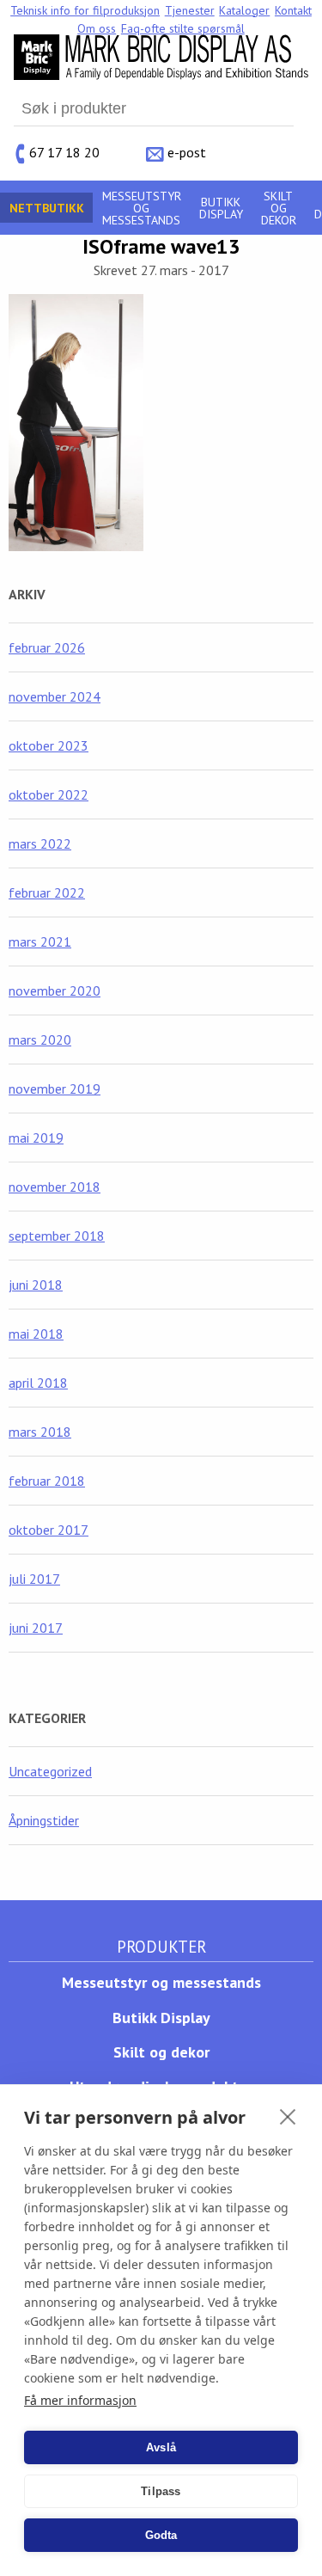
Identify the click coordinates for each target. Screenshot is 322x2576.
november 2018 (55, 1187)
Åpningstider (44, 1820)
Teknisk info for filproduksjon (85, 10)
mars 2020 (40, 1040)
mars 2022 (40, 843)
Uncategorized (50, 1771)
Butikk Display (221, 208)
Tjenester (190, 10)
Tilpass (161, 2491)
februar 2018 (47, 1481)
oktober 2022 (49, 794)
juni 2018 (36, 1285)
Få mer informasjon (80, 2400)
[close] (288, 2116)
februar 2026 (47, 647)
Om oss (97, 28)
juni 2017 (36, 1628)
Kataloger (244, 10)
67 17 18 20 (64, 151)
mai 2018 (36, 1334)
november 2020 (55, 991)
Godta (161, 2535)
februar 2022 (47, 892)
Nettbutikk (47, 208)
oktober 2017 (49, 1530)
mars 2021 (40, 941)
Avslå (161, 2447)
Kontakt (293, 10)
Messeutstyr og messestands (142, 208)
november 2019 (55, 1089)
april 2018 (38, 1383)
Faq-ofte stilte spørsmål (183, 28)
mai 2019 (36, 1138)
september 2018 (57, 1236)
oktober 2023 (49, 745)
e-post (187, 151)
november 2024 (55, 696)
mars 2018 (40, 1432)
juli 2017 (34, 1579)
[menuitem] (85, 10)
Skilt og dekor (279, 208)
